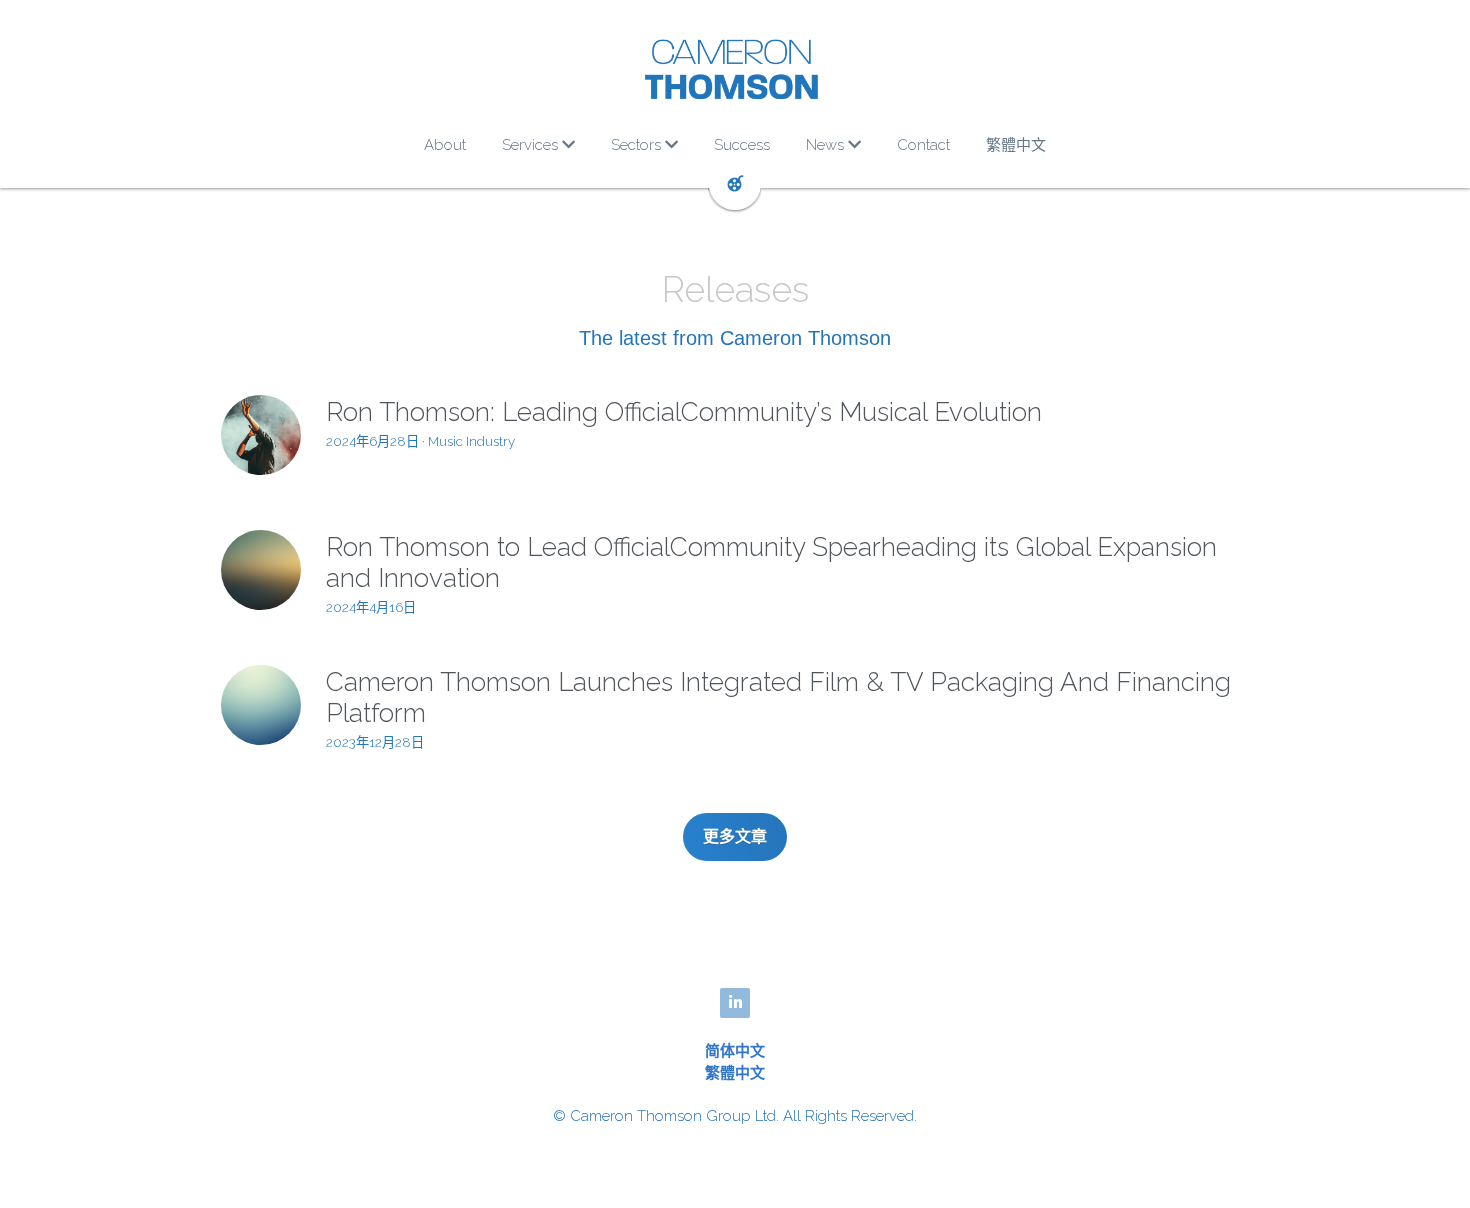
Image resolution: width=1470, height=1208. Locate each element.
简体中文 (735, 1051)
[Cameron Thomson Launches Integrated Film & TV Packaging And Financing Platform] (261, 705)
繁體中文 (735, 1073)
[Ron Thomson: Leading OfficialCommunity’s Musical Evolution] (261, 435)
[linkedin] (735, 1003)
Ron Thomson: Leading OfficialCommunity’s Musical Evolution (684, 412)
